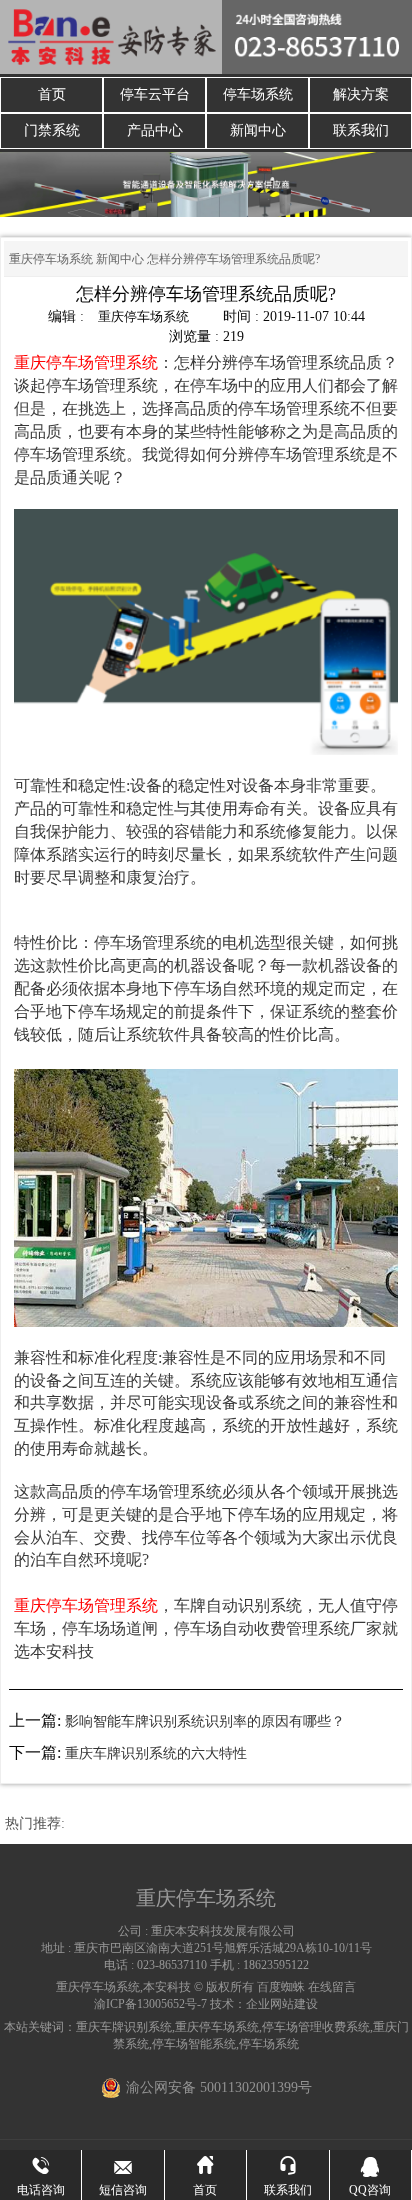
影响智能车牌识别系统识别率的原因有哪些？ (205, 1721)
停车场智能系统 (194, 2044)
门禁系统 (52, 130)
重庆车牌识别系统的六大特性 (156, 1753)
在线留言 (332, 1987)
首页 (52, 94)
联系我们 (361, 130)
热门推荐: (35, 1823)
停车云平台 (155, 94)
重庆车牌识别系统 (124, 2027)
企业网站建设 (282, 2004)
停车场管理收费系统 (316, 2027)
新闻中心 (258, 130)
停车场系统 (258, 94)
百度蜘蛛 (281, 1987)
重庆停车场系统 (51, 259)
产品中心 (155, 130)
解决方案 (361, 94)
